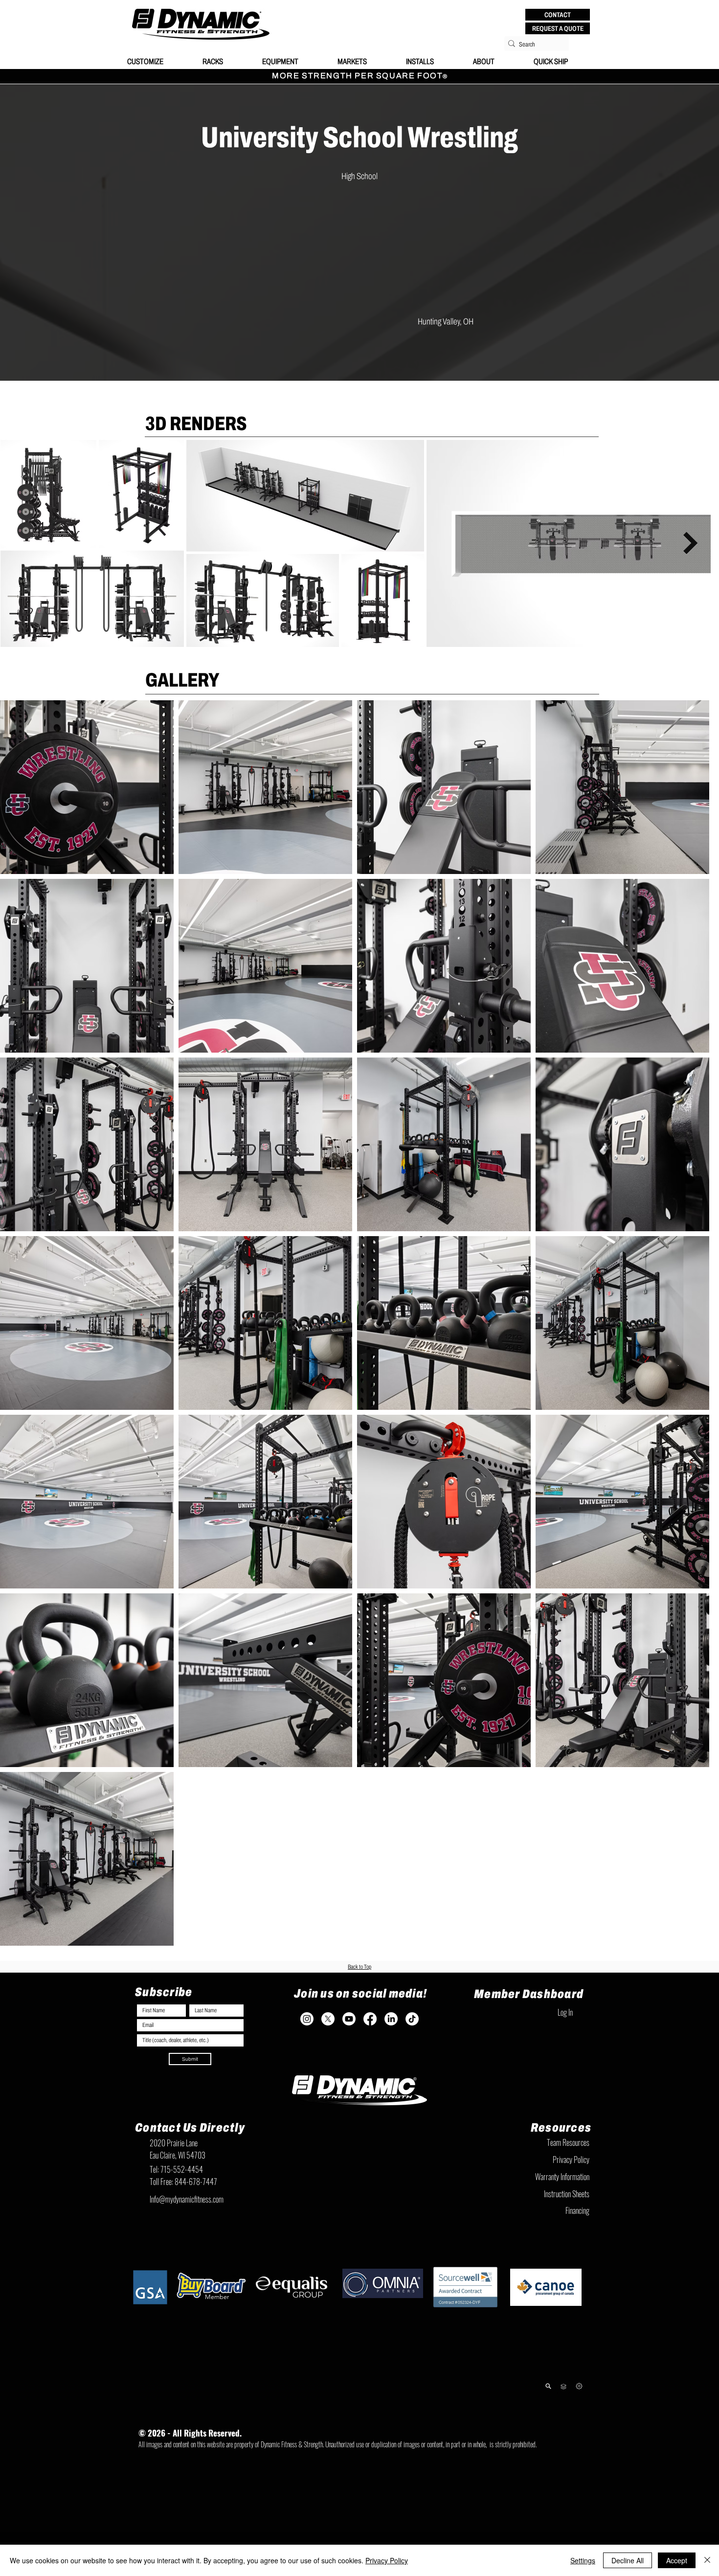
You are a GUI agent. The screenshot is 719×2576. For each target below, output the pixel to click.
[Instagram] (307, 2036)
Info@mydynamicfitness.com (187, 2216)
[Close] (707, 2560)
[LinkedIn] (391, 2036)
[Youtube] (349, 2036)
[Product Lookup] (548, 2403)
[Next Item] (700, 543)
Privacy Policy (387, 2560)
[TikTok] (412, 2036)
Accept (677, 2560)
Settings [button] (583, 2560)
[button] (558, 15)
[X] (328, 2036)
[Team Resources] (563, 2404)
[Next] (579, 2403)
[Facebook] (370, 2036)
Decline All (628, 2560)
